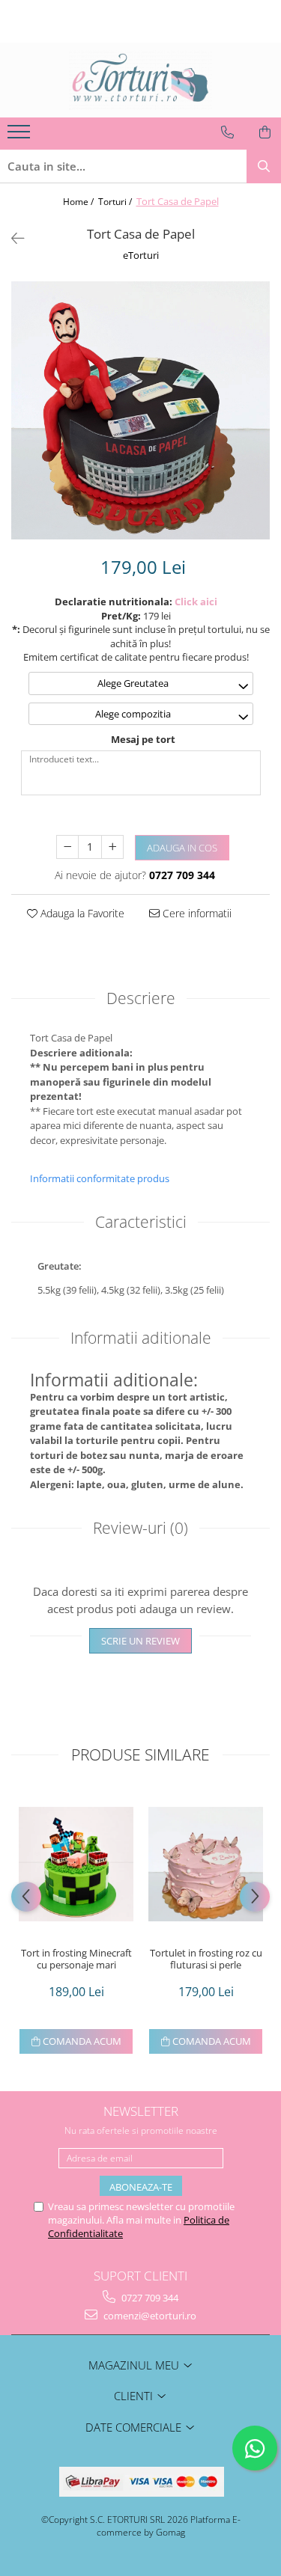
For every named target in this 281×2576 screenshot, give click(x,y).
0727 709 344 (149, 2298)
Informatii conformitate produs (100, 1178)
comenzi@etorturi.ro (149, 2316)
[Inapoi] (11, 238)
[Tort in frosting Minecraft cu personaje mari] (76, 1864)
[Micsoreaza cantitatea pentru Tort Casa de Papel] (67, 847)
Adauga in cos (182, 848)
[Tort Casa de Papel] (140, 410)
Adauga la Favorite (81, 913)
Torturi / (116, 202)
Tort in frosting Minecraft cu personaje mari (76, 1959)
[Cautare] (264, 166)
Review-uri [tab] (140, 1528)
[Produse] (21, 136)
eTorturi (141, 255)
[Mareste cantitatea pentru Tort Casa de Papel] (112, 847)
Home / (79, 202)
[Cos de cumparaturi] (265, 132)
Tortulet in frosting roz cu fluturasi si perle (206, 1959)
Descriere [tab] (141, 998)
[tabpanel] (140, 410)
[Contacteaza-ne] (227, 132)
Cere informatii (196, 913)
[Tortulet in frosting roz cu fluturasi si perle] (206, 1864)
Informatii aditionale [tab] (141, 1338)
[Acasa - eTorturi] (141, 80)
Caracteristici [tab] (141, 1222)
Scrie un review (140, 1641)
